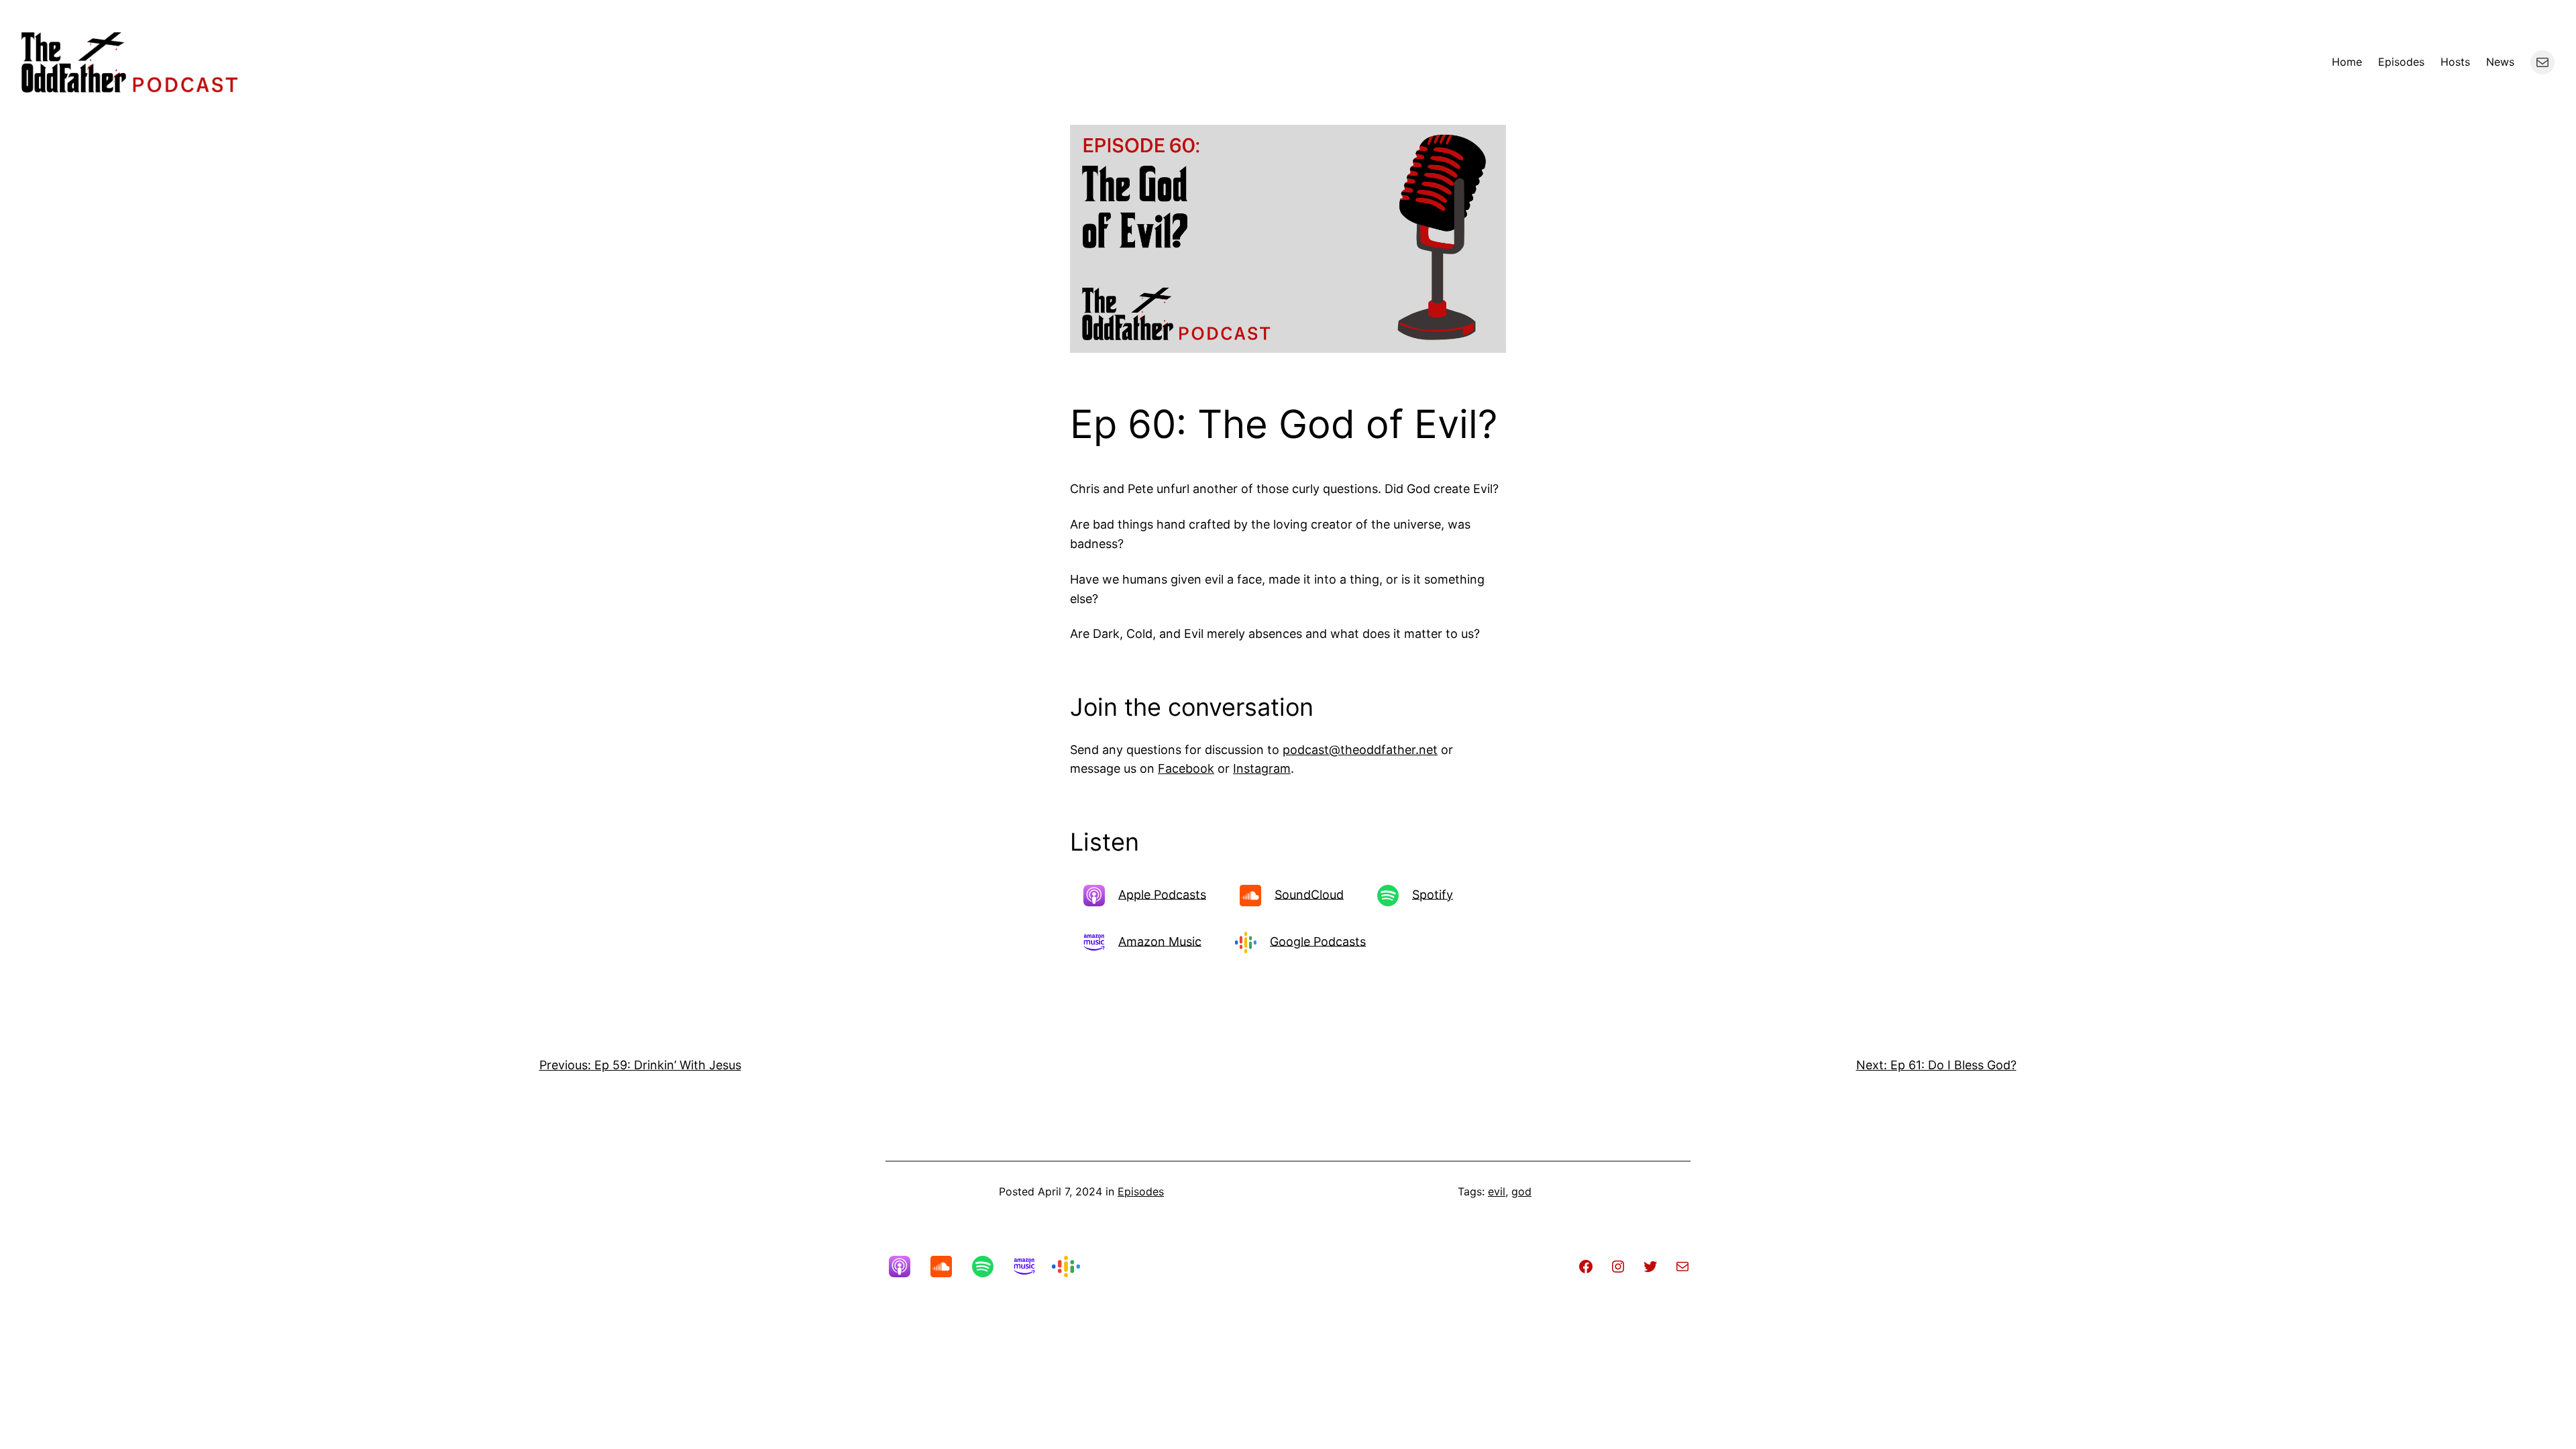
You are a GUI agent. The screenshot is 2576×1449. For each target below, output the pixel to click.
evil (1497, 1191)
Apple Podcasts (1162, 894)
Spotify (1433, 894)
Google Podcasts (1318, 941)
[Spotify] (989, 1267)
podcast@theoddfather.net (1360, 750)
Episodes (1141, 1191)
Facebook (1186, 768)
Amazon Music (1160, 941)
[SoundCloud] (948, 1267)
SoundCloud (1309, 894)
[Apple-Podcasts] (906, 1267)
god (1521, 1191)
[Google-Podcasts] (1073, 1267)
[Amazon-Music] (1031, 1267)
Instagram (1262, 768)
